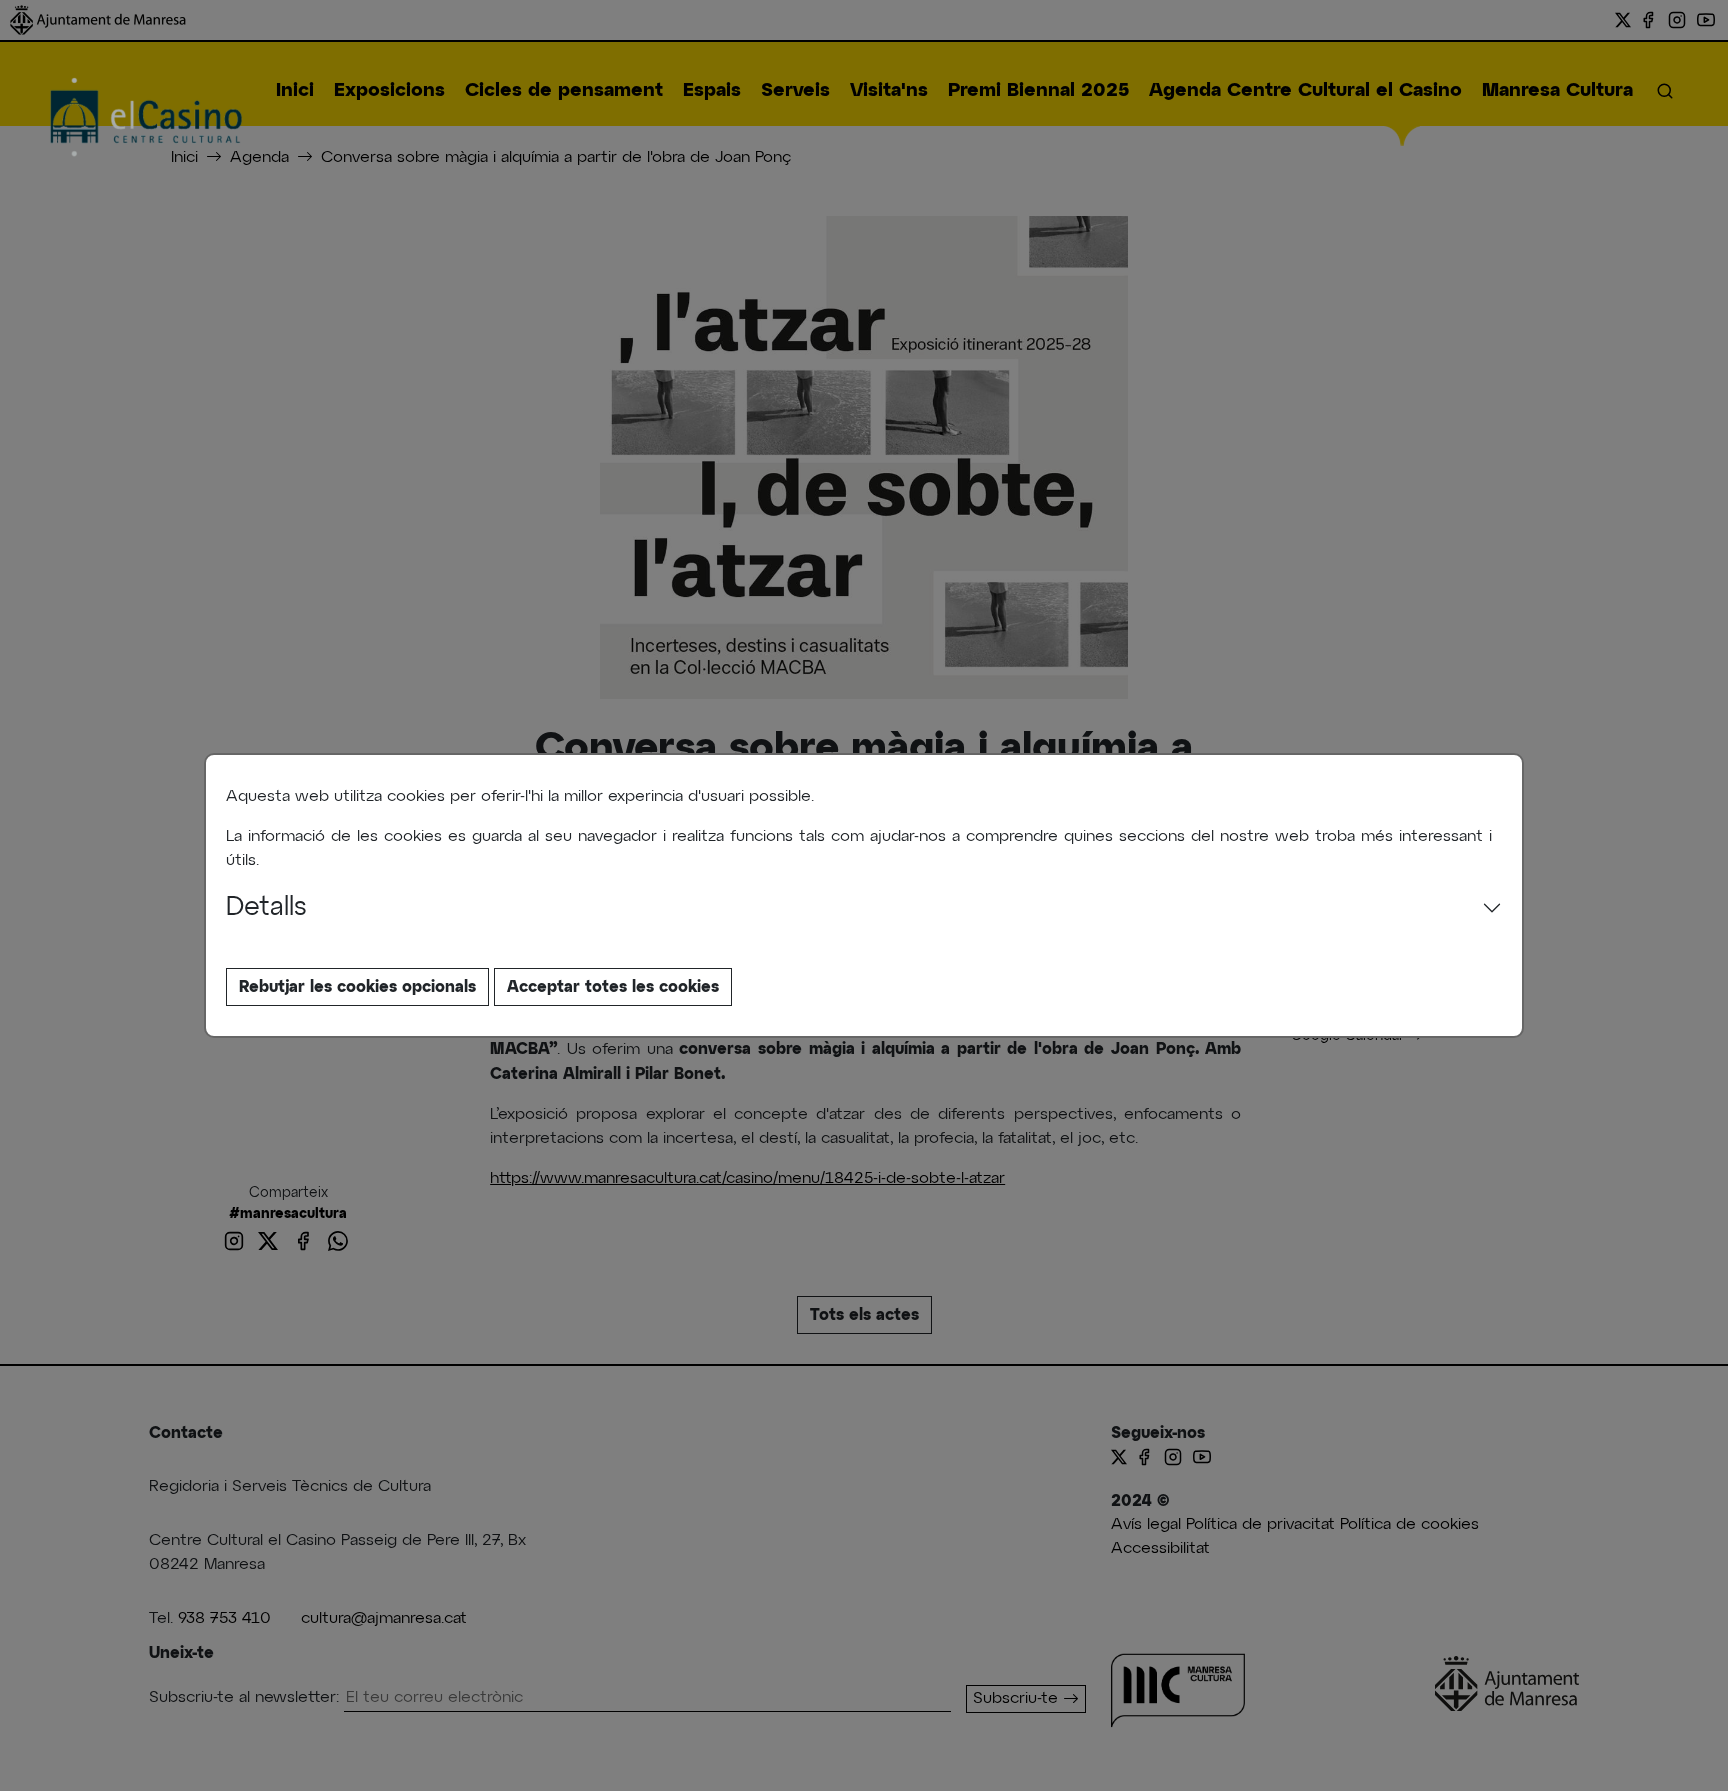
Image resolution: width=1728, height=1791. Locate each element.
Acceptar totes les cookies (613, 987)
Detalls (266, 908)
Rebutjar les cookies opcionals (357, 987)
